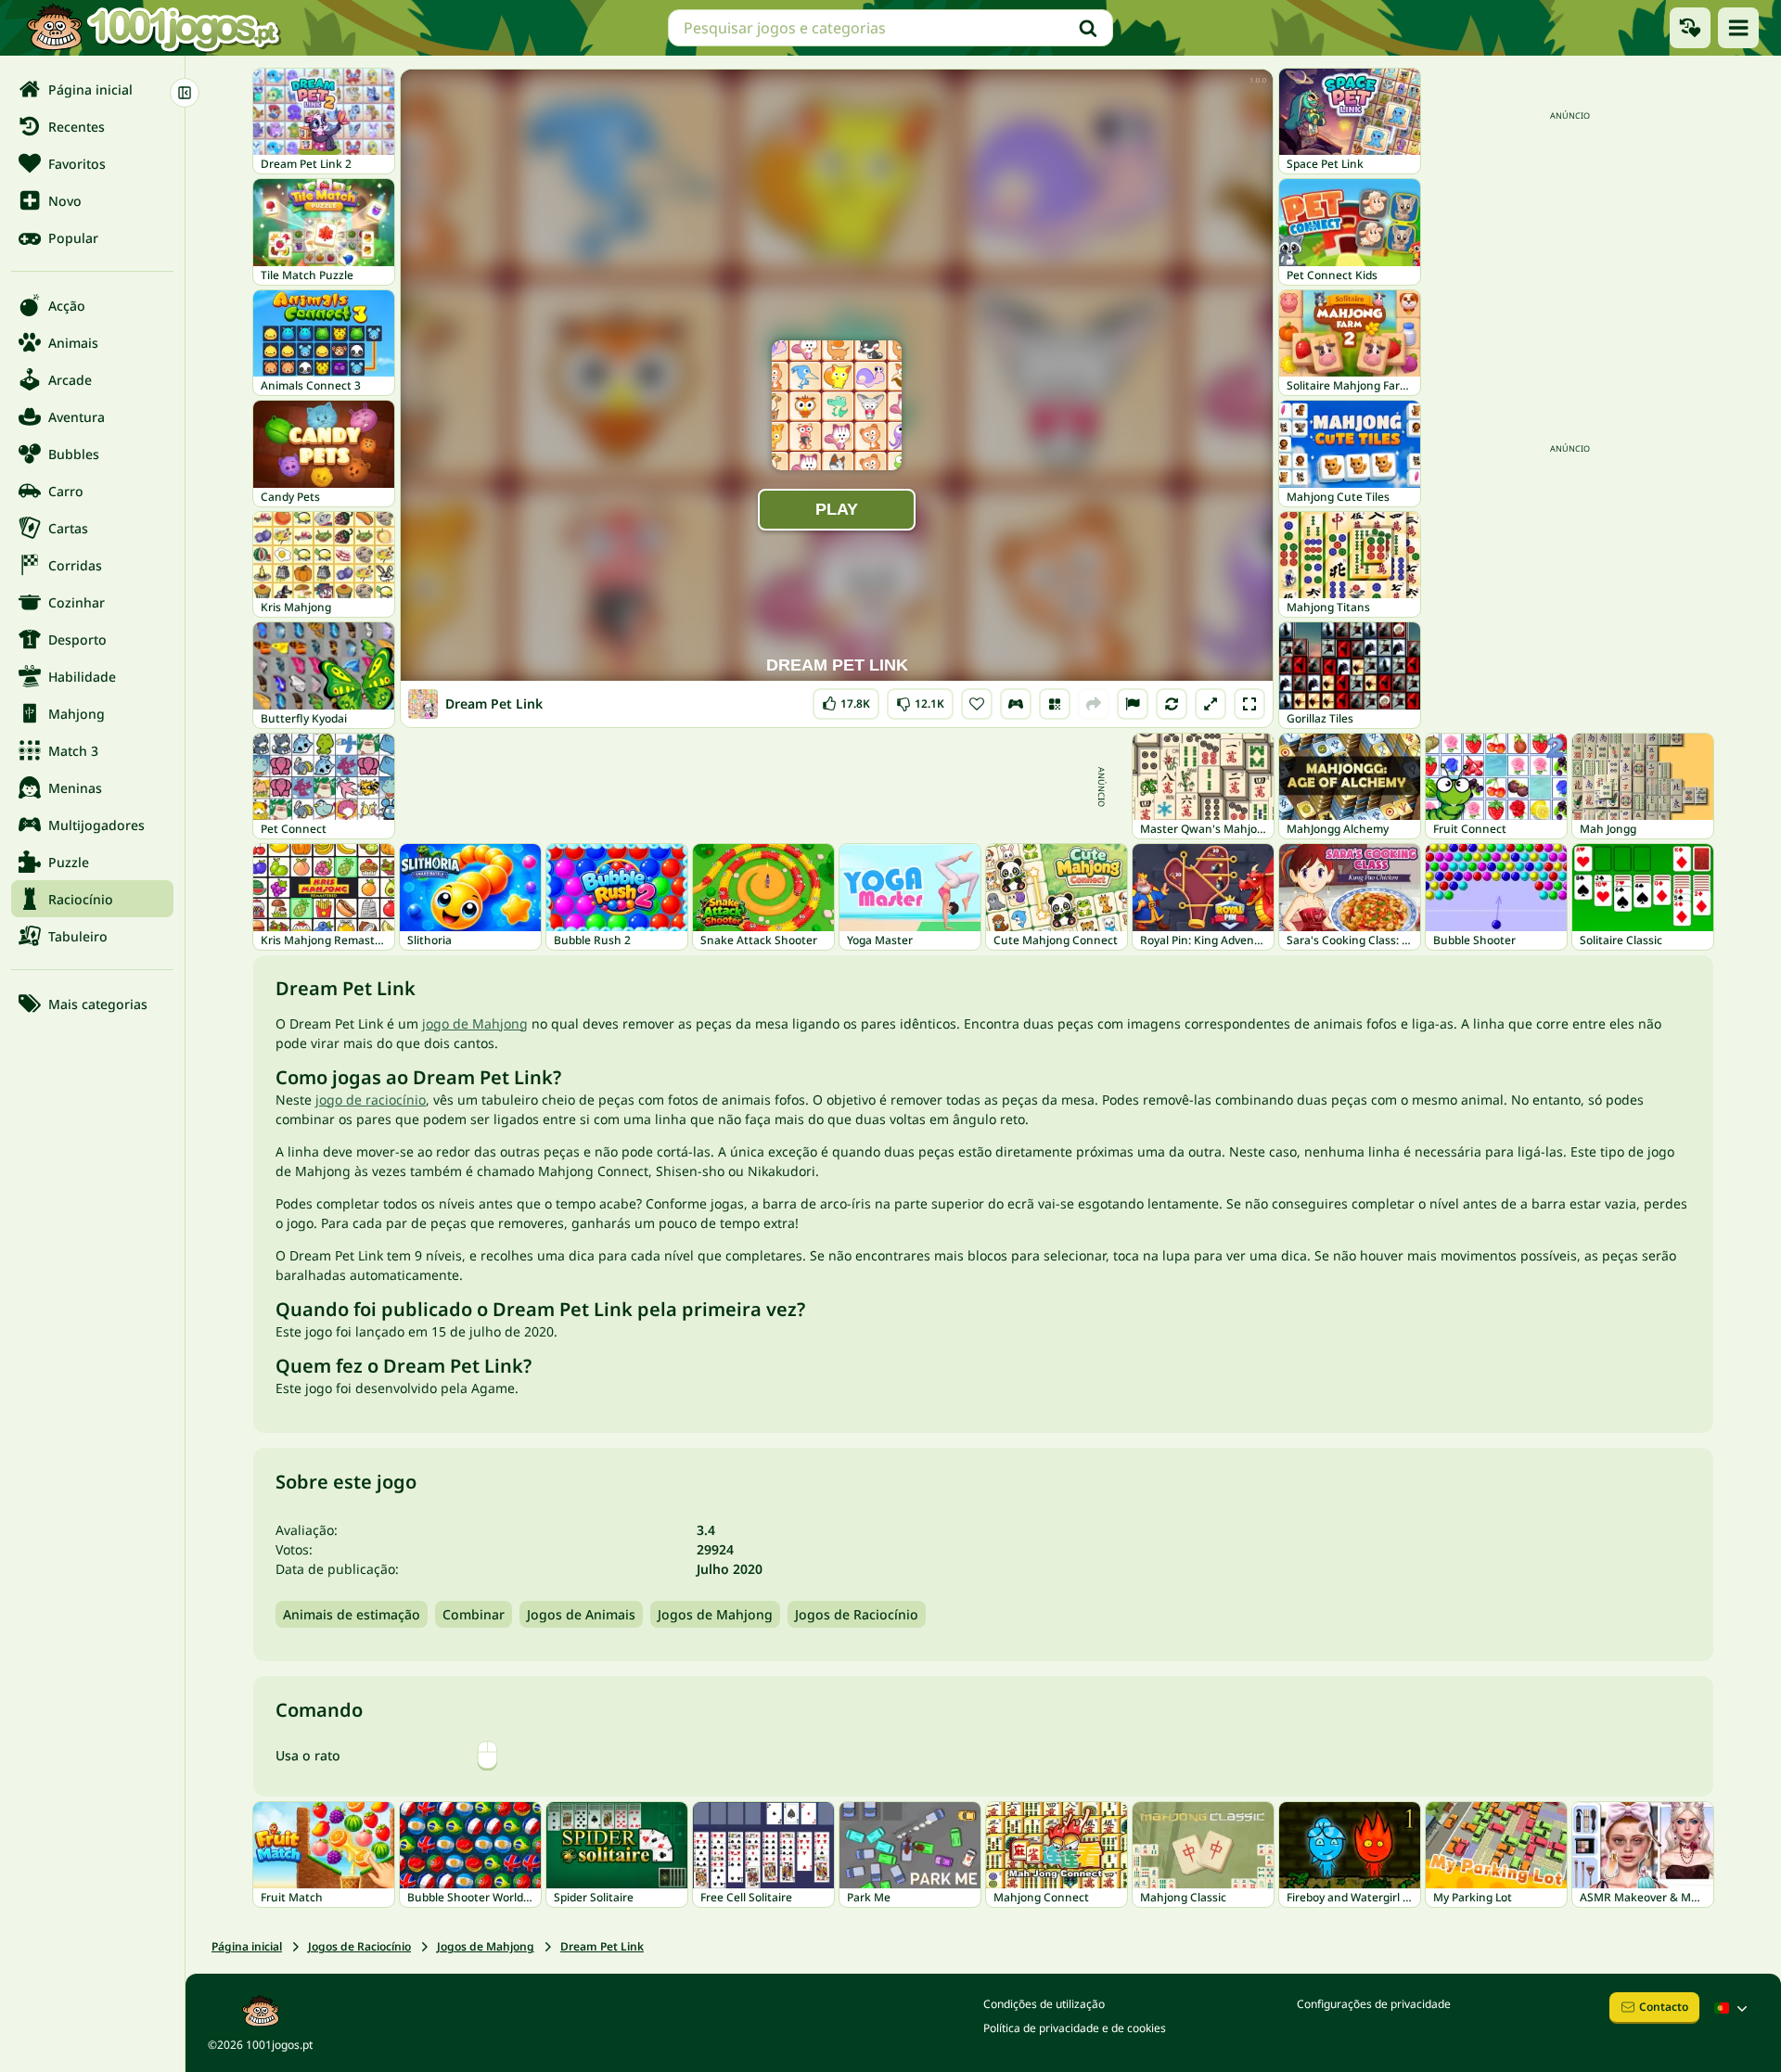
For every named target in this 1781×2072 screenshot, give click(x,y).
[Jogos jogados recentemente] (1690, 28)
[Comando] (1016, 704)
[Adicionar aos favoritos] (977, 704)
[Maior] (1211, 704)
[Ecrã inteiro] (1249, 704)
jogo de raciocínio (371, 1100)
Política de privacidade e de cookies (1075, 2028)
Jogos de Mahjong (715, 1614)
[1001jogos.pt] (153, 28)
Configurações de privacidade (1374, 2004)
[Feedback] (1133, 704)
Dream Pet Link (602, 1946)
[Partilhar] (1094, 704)
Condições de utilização (1044, 2004)
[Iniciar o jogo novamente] (1172, 704)
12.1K (920, 700)
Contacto (1664, 2007)
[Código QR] (1055, 704)
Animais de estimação (352, 1614)
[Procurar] (1088, 28)
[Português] (1733, 2008)
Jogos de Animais (581, 1614)
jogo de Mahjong (475, 1023)
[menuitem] (92, 89)
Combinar (474, 1614)
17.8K (850, 700)
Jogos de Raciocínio (857, 1614)
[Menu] (1738, 28)
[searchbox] (890, 28)
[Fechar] (185, 93)
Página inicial (247, 1946)
